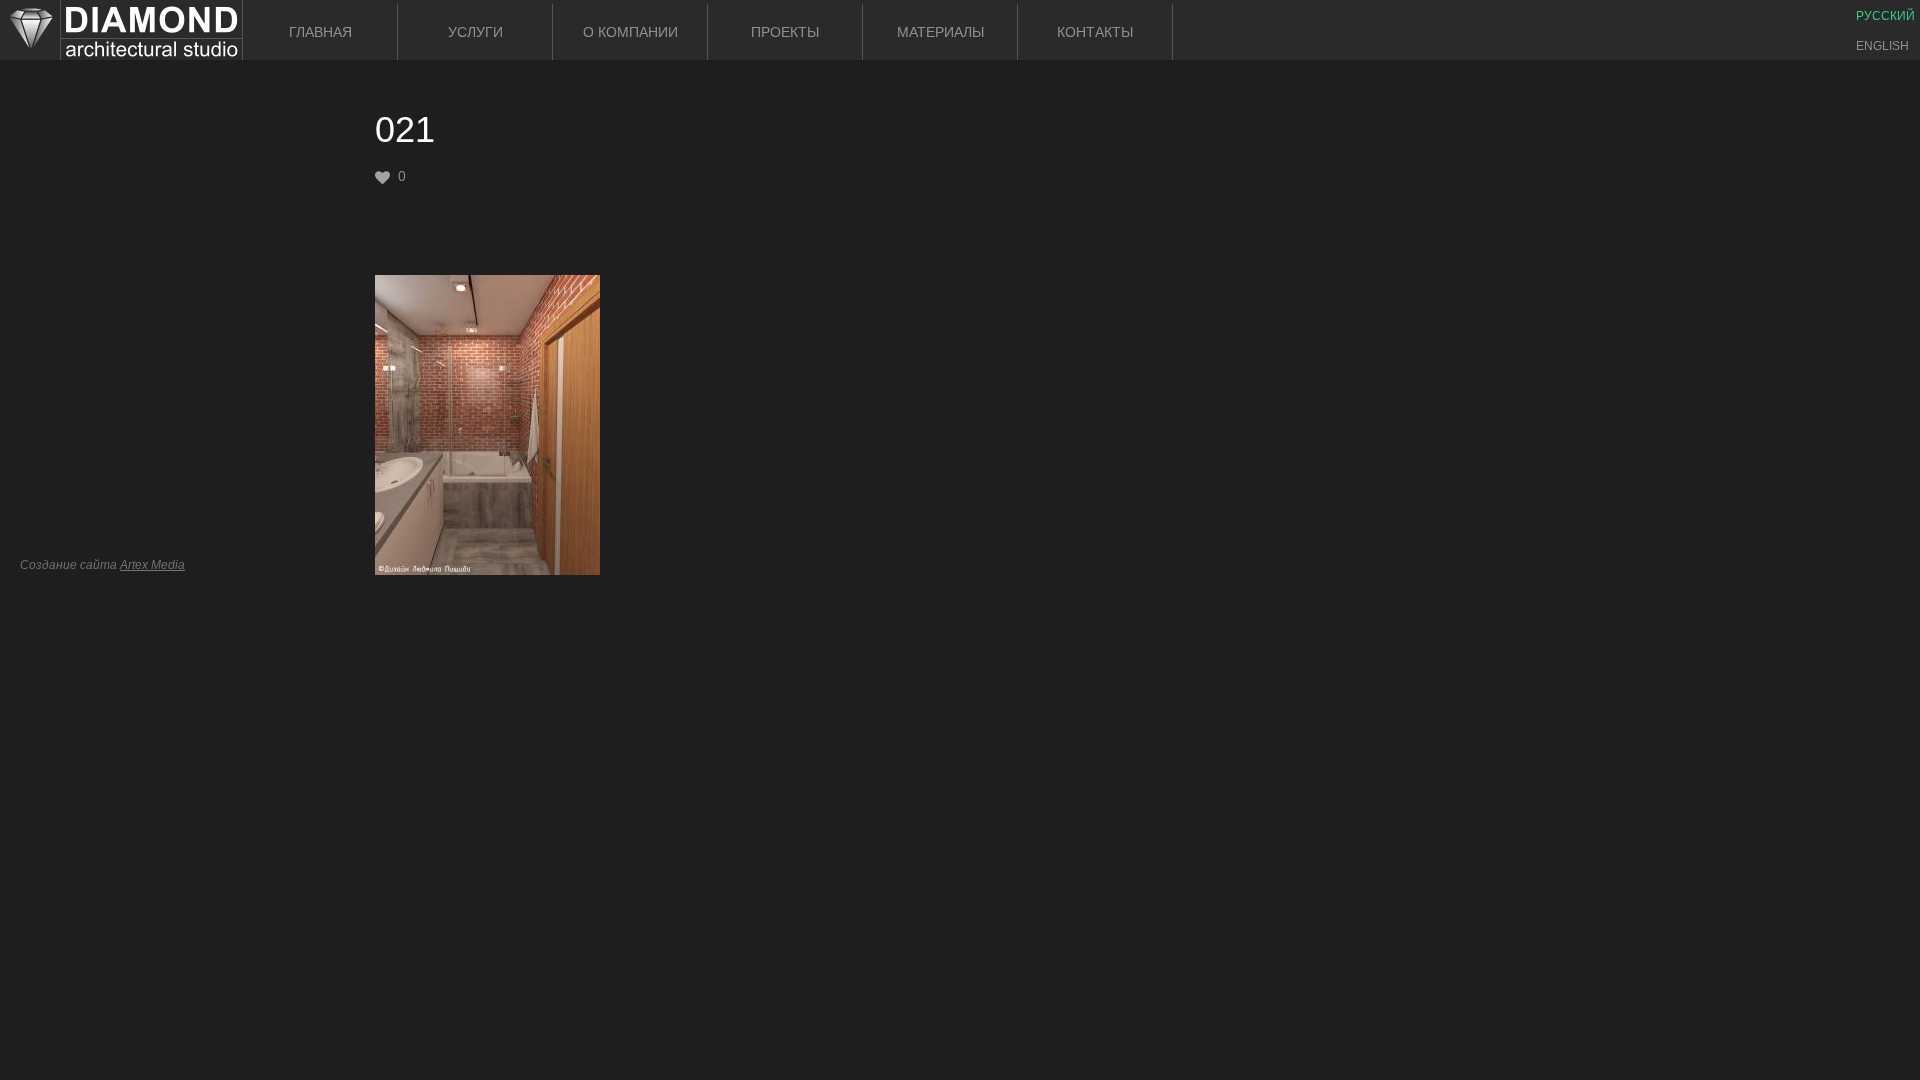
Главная (320, 32)
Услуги (475, 32)
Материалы (940, 32)
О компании (630, 32)
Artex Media (152, 565)
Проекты (785, 32)
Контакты (1095, 32)
